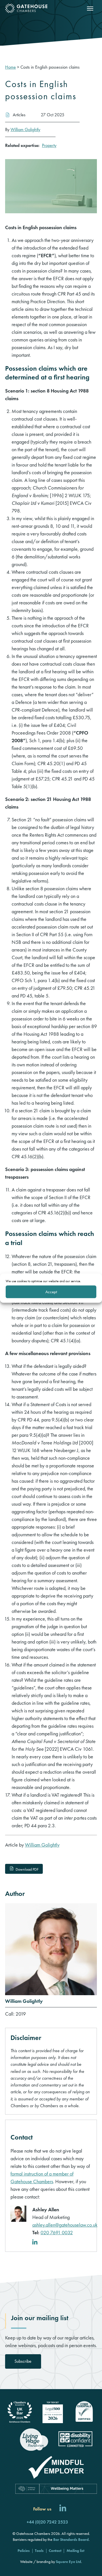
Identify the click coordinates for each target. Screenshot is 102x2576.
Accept (51, 1292)
